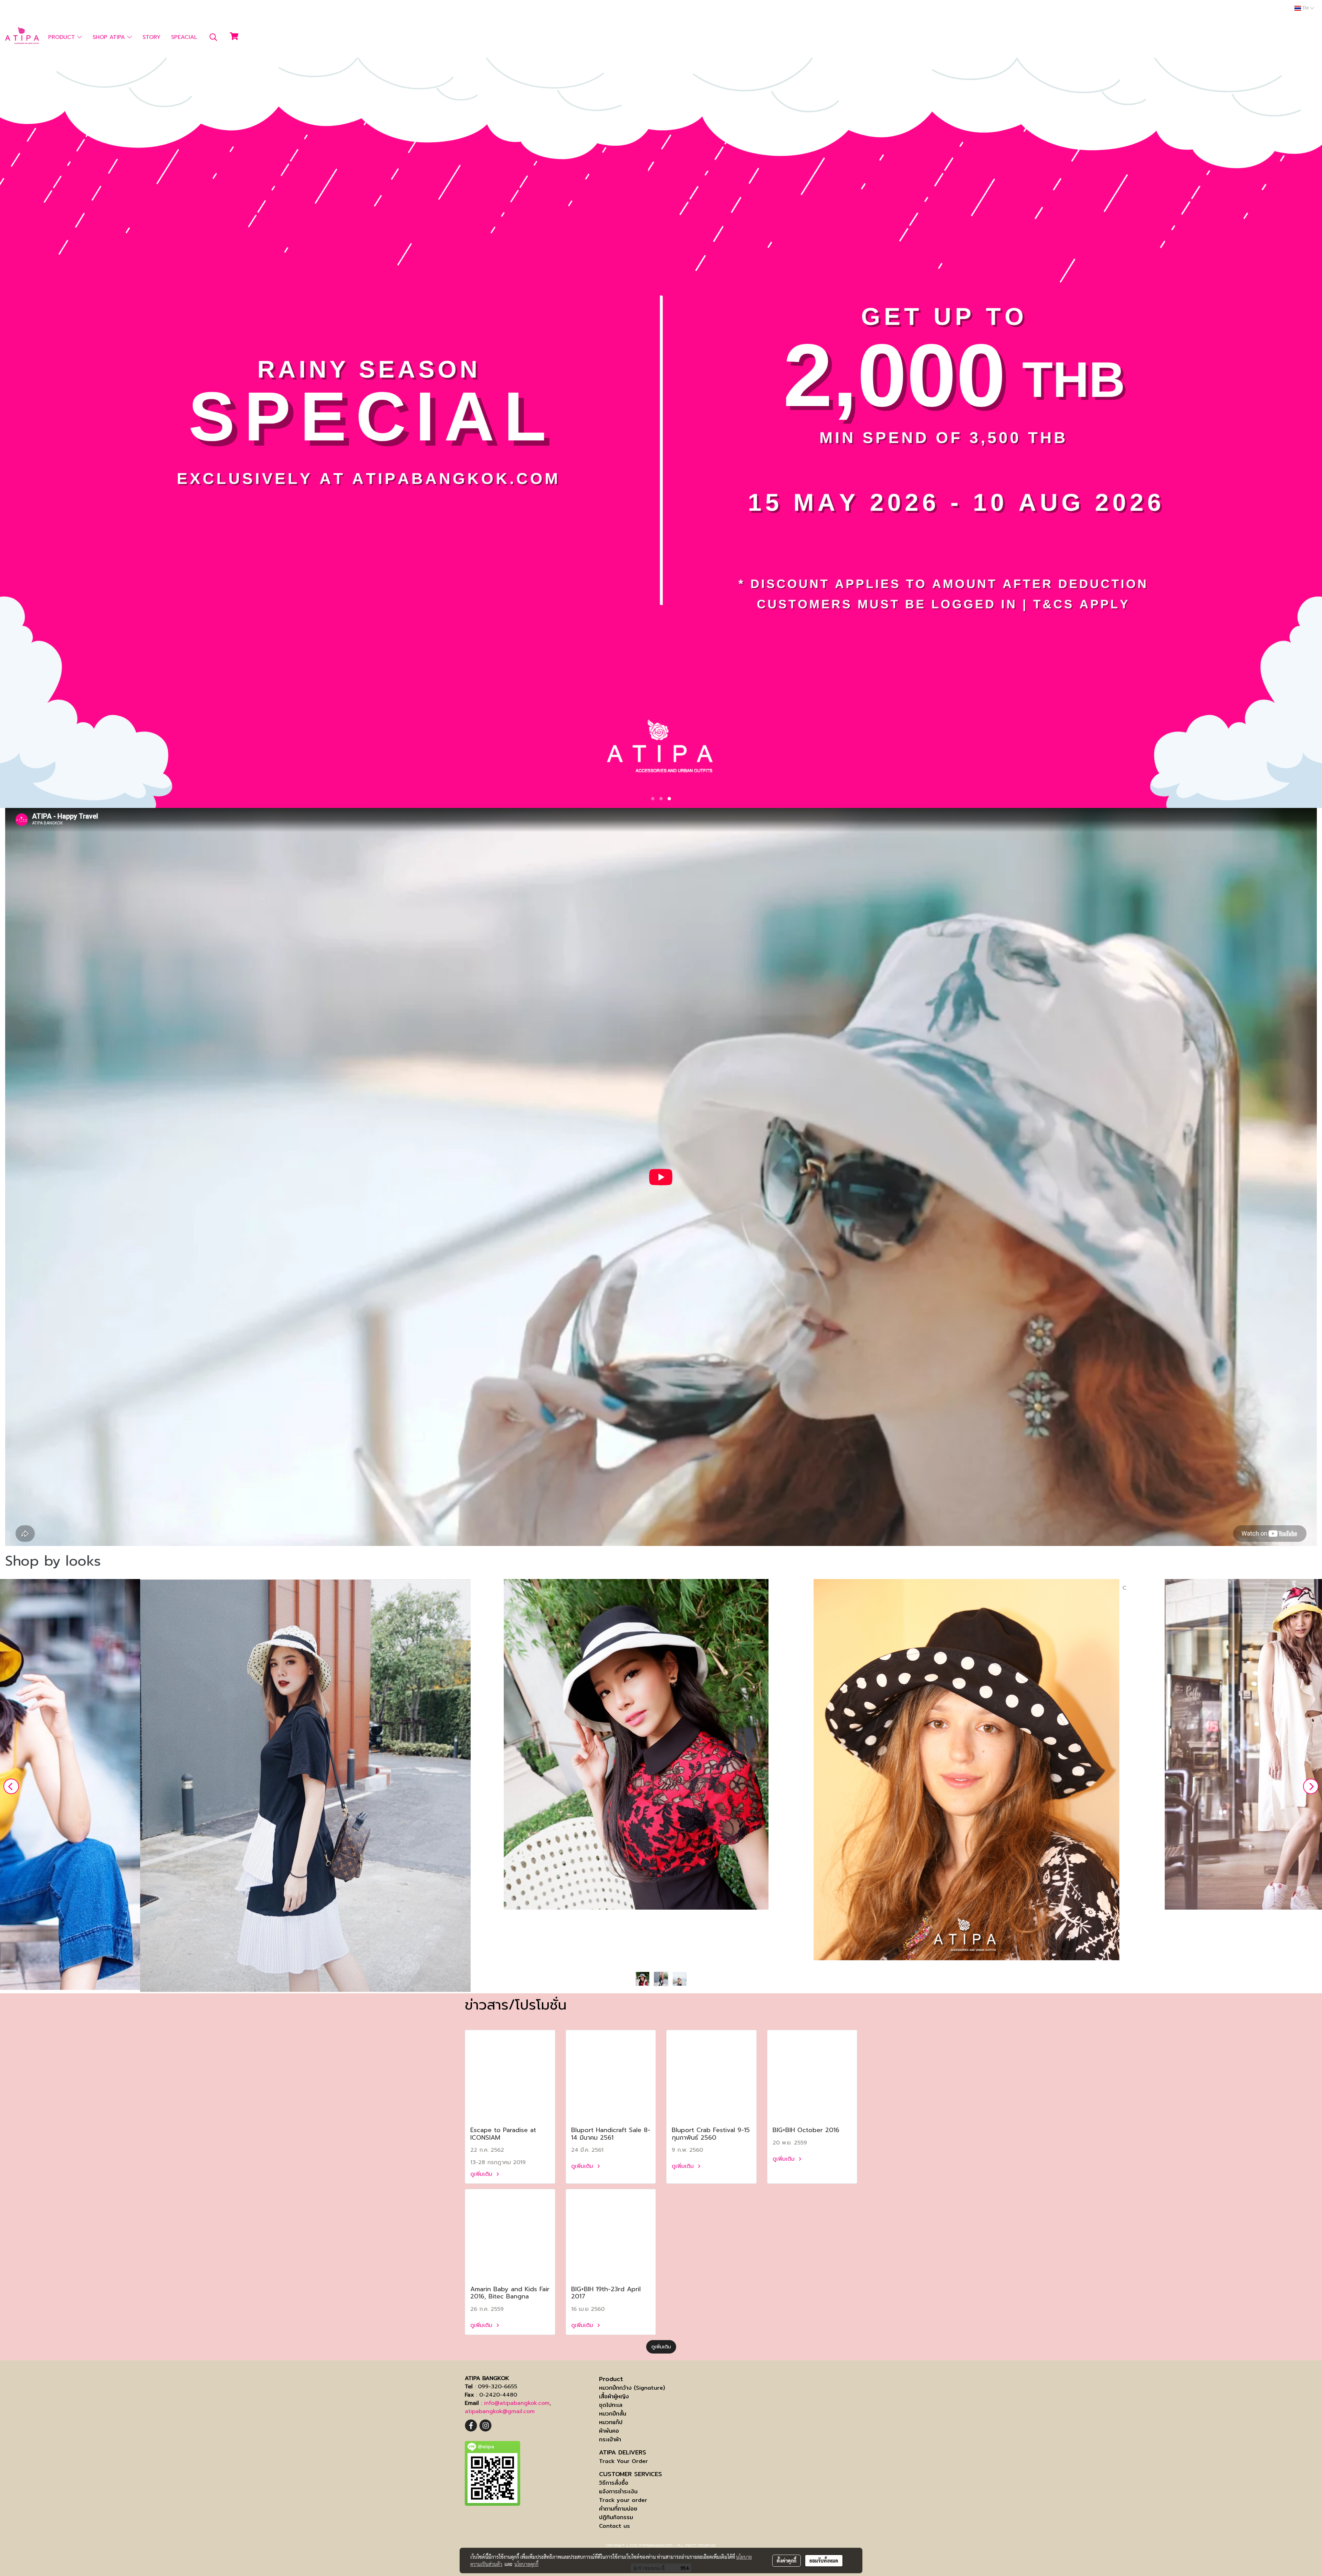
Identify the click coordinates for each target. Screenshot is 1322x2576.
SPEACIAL (184, 37)
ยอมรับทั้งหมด (824, 2561)
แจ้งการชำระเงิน (618, 2491)
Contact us (615, 2526)
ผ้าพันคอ (609, 2431)
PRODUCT (63, 37)
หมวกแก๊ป (611, 2422)
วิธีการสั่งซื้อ (614, 2483)
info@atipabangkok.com (517, 2403)
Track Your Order (623, 2461)
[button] (213, 37)
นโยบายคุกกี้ (526, 2564)
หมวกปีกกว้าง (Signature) (632, 2388)
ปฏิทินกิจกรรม (616, 2517)
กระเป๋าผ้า (610, 2439)
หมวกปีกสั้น (613, 2414)
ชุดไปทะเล (611, 2405)
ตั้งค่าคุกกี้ (786, 2561)
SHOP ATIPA (110, 37)
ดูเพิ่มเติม (482, 2174)
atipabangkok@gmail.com (500, 2411)
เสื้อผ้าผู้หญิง (614, 2396)
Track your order (623, 2500)
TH (1305, 8)
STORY (151, 37)
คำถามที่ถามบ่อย (618, 2509)
